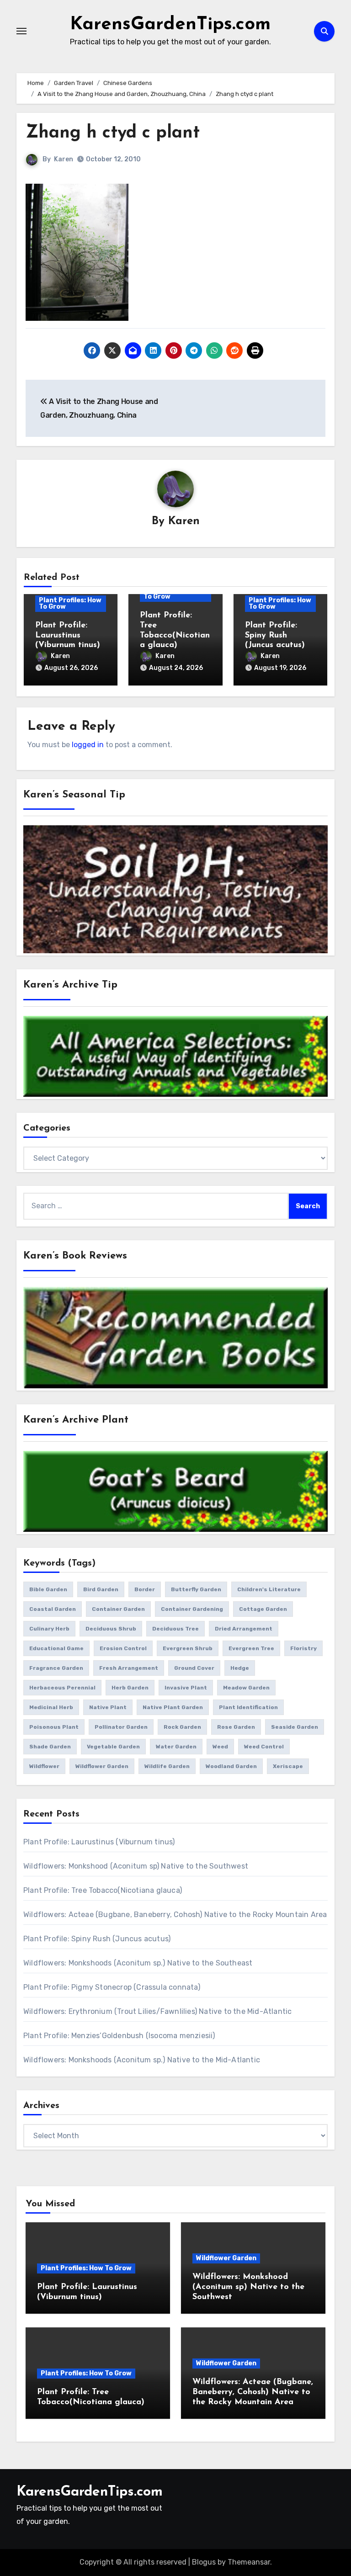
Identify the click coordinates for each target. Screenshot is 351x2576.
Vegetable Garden (113, 1747)
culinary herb (49, 1629)
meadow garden (246, 1688)
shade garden (50, 1747)
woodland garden (231, 1766)
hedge (240, 1668)
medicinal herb (51, 1707)
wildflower (44, 1766)
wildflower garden (102, 1766)
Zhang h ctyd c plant (113, 133)
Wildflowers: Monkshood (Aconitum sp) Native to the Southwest (136, 1866)
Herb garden (130, 1688)
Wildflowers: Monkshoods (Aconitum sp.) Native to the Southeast (138, 1963)
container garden (118, 1609)
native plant (108, 1707)
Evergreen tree (251, 1648)
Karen (64, 159)
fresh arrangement (129, 1668)
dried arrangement (244, 1629)
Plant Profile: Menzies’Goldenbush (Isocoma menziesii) (119, 2036)
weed (220, 1747)
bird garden (101, 1589)
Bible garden (48, 1589)
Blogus (204, 2562)
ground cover (194, 1668)
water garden (176, 1747)
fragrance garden (56, 1668)
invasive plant (186, 1688)
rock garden (182, 1727)
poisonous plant (54, 1727)
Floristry (303, 1648)
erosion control (123, 1648)
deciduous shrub (111, 1629)
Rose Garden (236, 1727)
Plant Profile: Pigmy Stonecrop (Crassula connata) (112, 1987)
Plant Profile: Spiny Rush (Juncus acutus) (275, 635)
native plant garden (173, 1707)
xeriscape (288, 1766)
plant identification (248, 1707)
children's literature (269, 1589)
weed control (264, 1747)
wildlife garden (167, 1766)
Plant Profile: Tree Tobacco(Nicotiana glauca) (103, 1890)
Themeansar (249, 2562)
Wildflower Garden (226, 2258)
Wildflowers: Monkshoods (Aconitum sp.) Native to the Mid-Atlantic (142, 2060)
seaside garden (295, 1727)
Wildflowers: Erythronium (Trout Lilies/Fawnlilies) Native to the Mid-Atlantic (157, 2011)
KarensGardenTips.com (170, 25)
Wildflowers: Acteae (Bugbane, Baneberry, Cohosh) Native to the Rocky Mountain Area (175, 1915)
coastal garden (53, 1609)
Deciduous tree (175, 1629)
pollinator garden (121, 1727)
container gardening (192, 1609)
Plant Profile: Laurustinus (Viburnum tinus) (68, 635)
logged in (88, 745)
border (145, 1589)
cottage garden (263, 1609)
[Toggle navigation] (21, 31)
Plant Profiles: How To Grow (70, 603)
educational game (56, 1648)
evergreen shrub (188, 1648)
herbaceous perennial (62, 1688)
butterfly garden (196, 1589)
